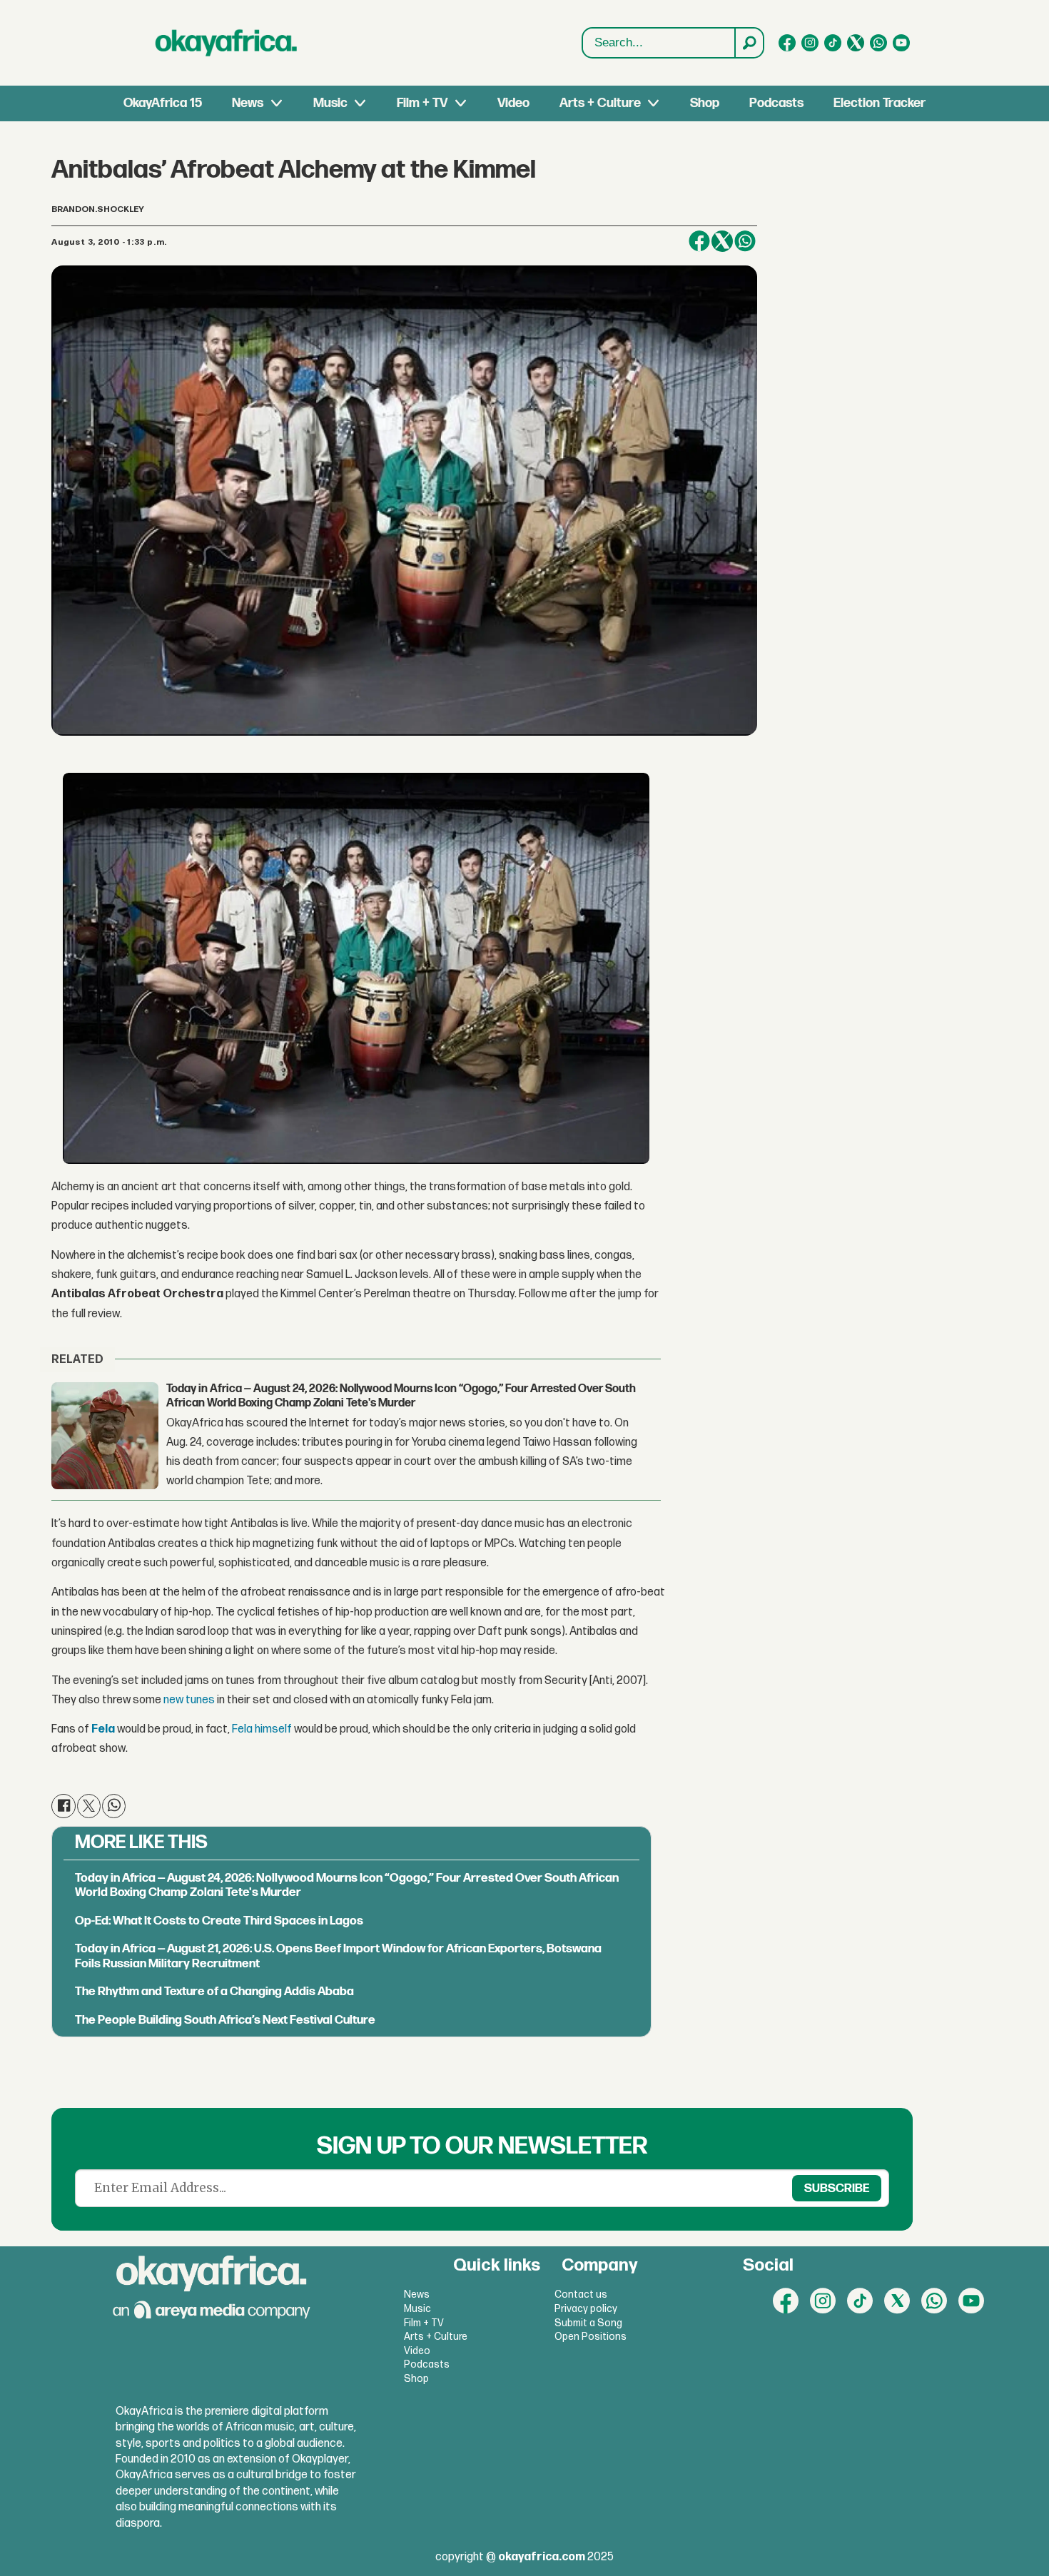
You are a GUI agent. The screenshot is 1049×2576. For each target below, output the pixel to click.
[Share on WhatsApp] (745, 241)
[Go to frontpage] (226, 43)
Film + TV (422, 103)
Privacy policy (586, 2309)
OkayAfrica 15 (163, 103)
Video (513, 103)
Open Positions (591, 2337)
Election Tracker (880, 103)
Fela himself (262, 1729)
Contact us (581, 2294)
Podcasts (776, 103)
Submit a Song (588, 2323)
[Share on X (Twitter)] (722, 241)
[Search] (749, 43)
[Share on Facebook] (699, 241)
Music (330, 103)
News (248, 103)
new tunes (189, 1700)
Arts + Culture (600, 103)
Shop (705, 103)
